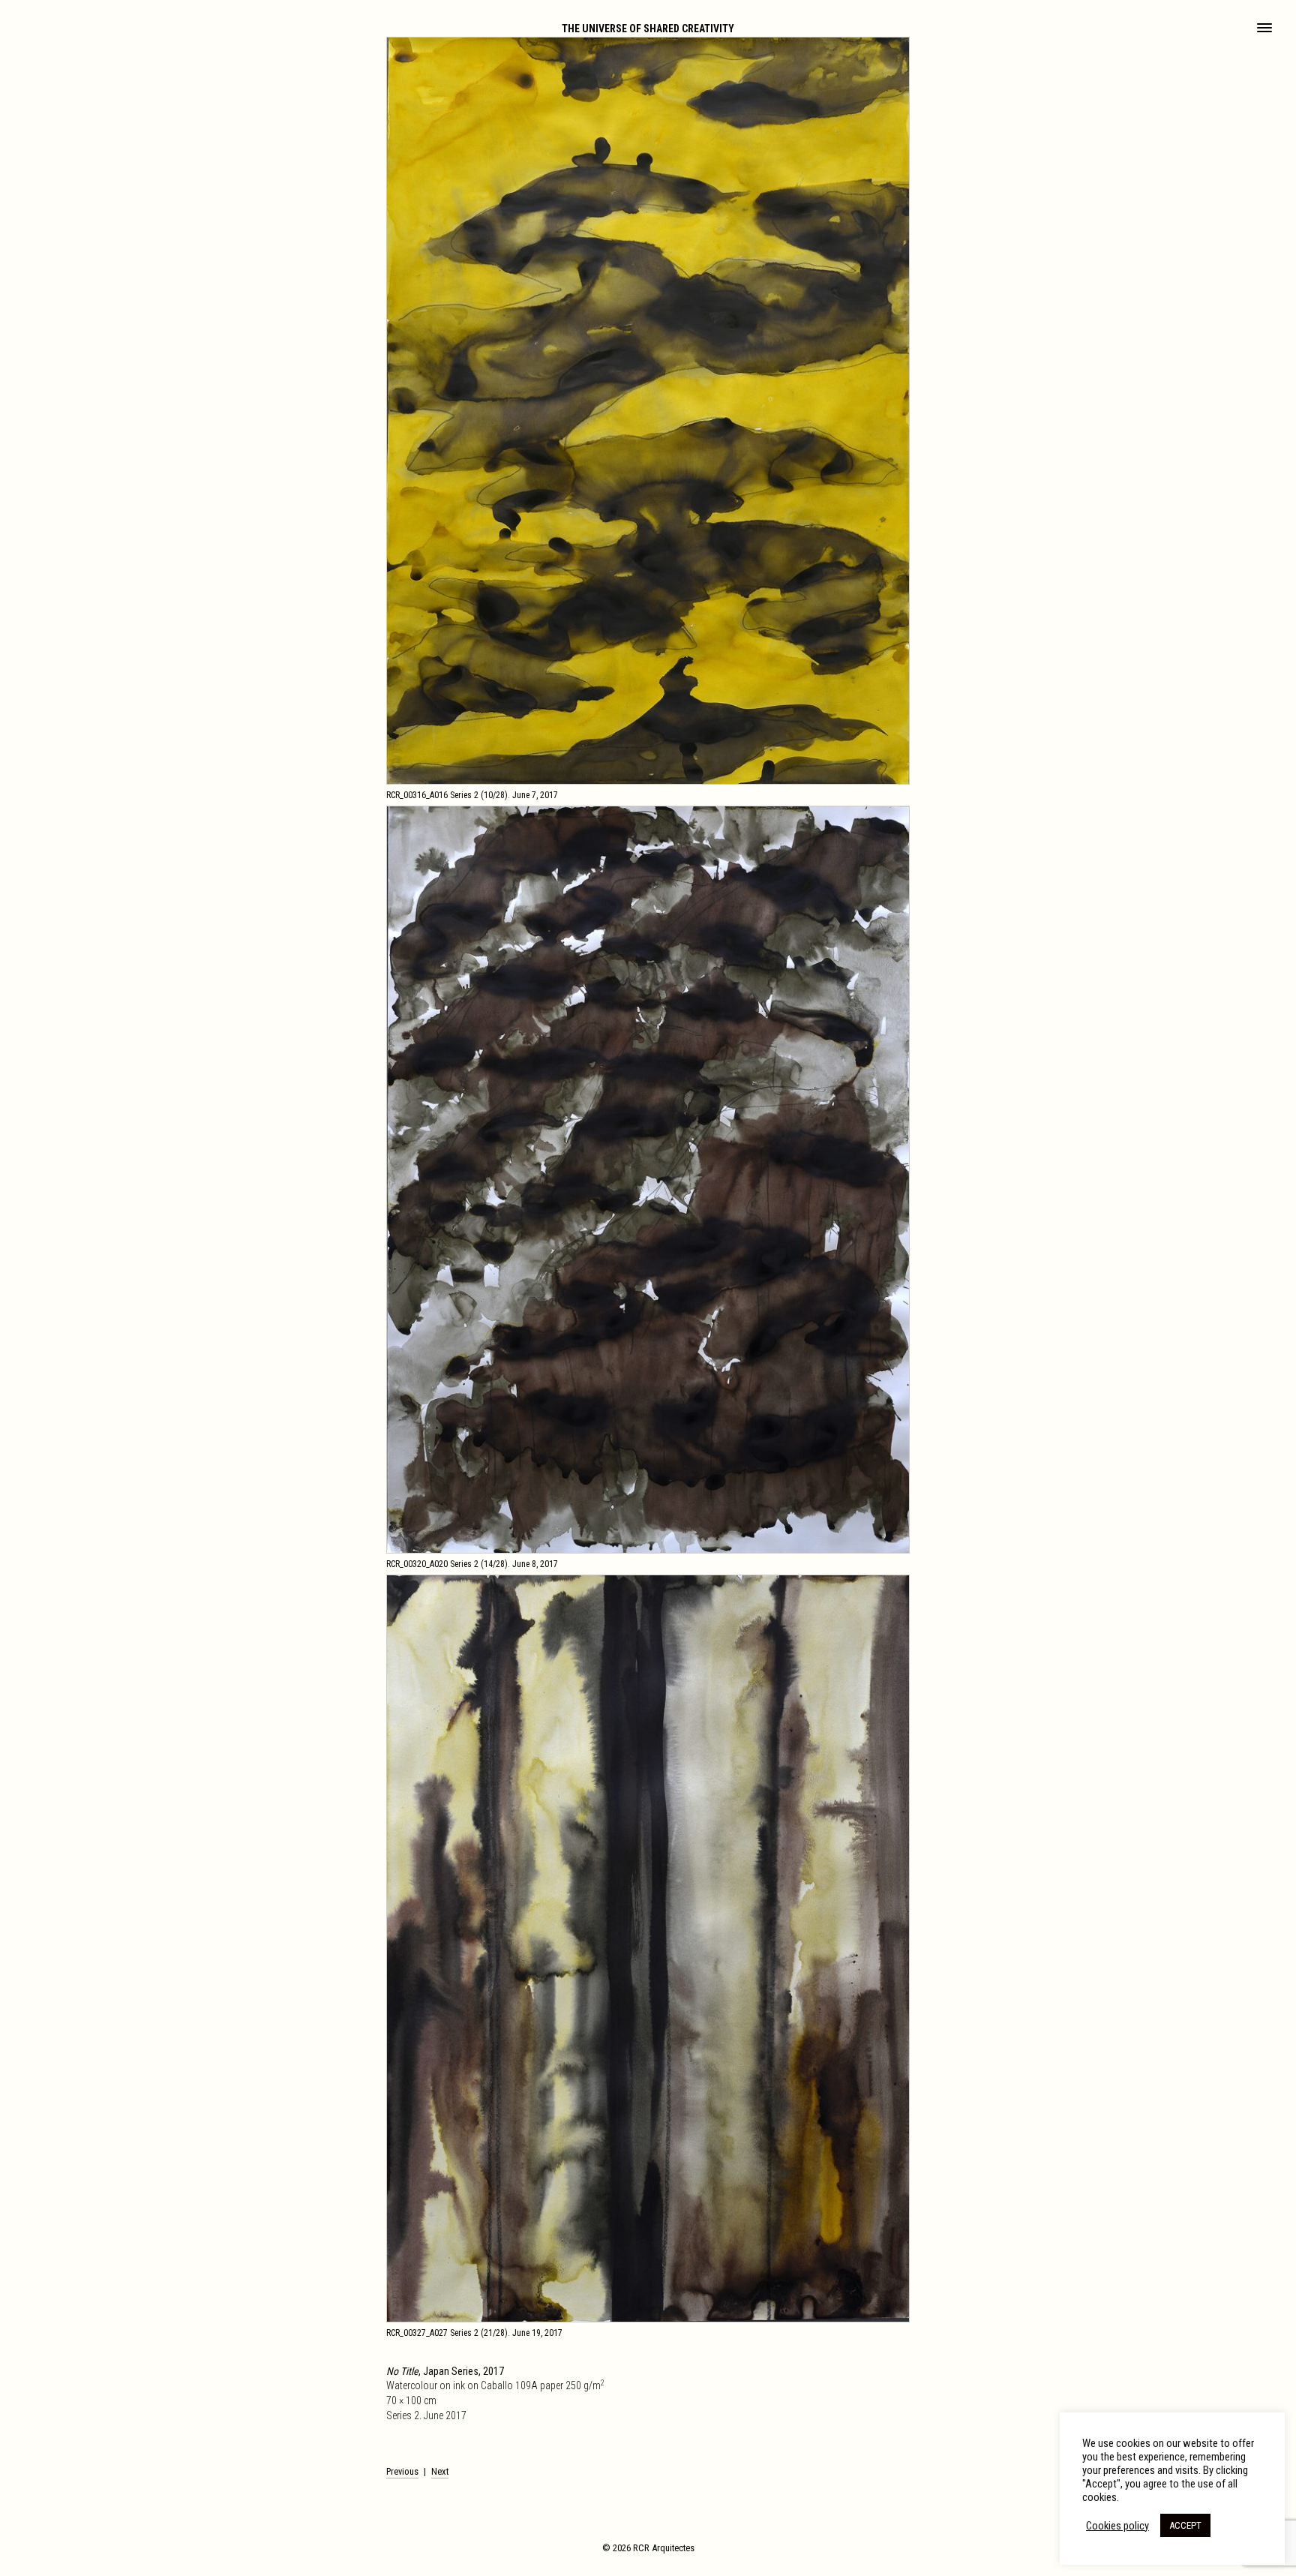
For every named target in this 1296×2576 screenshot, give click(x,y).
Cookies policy (1117, 2526)
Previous (402, 2471)
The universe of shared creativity (648, 29)
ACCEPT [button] (1185, 2525)
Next (440, 2471)
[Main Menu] (1264, 29)
